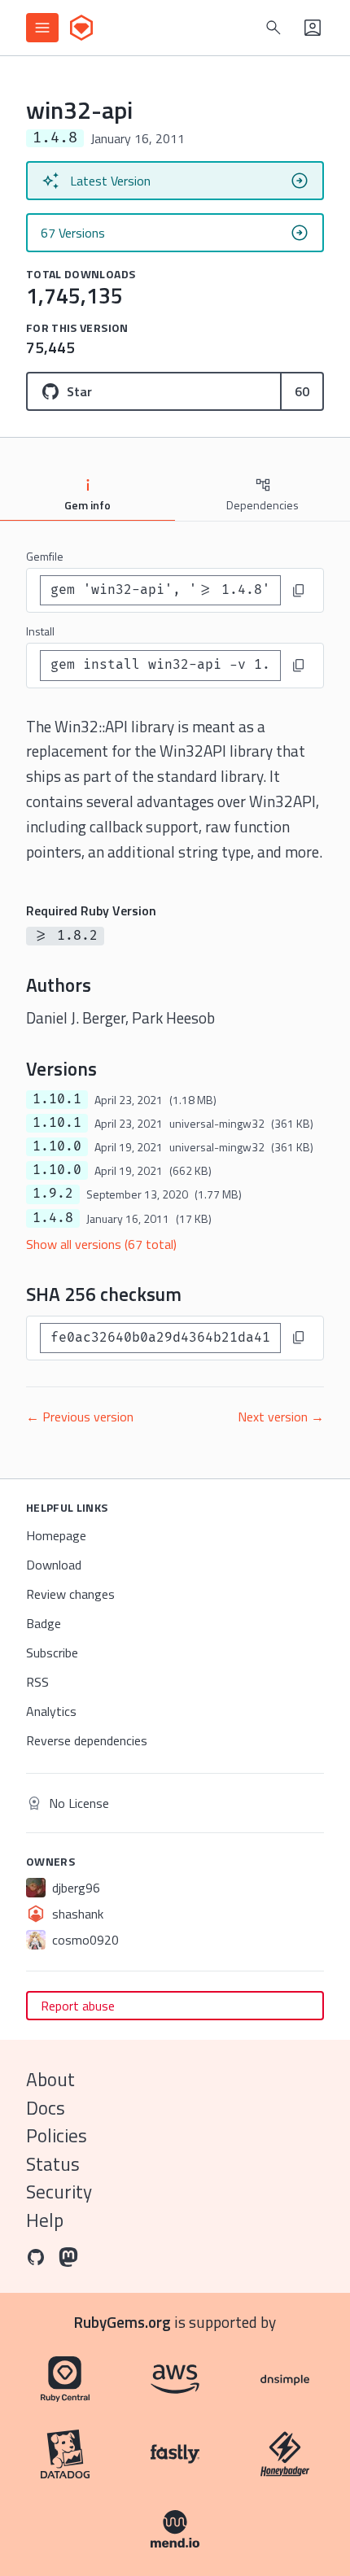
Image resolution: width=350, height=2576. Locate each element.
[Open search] (273, 28)
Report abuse (78, 2006)
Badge (44, 1623)
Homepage (56, 1535)
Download (54, 1565)
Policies (57, 2135)
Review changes (70, 1594)
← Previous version (80, 1417)
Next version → (281, 1417)
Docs (46, 2108)
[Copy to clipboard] (299, 591)
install (40, 631)
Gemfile (45, 556)
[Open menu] (42, 28)
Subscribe (52, 1653)
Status (53, 2164)
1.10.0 (57, 1146)
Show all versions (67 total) (101, 1244)
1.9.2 (53, 1194)
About (50, 2079)
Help (45, 2220)
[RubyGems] (81, 28)
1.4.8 (53, 1218)
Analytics (51, 1711)
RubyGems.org (122, 2322)
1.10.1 (57, 1099)
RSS (37, 1682)
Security (59, 2192)
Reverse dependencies (87, 1740)
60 (302, 391)
